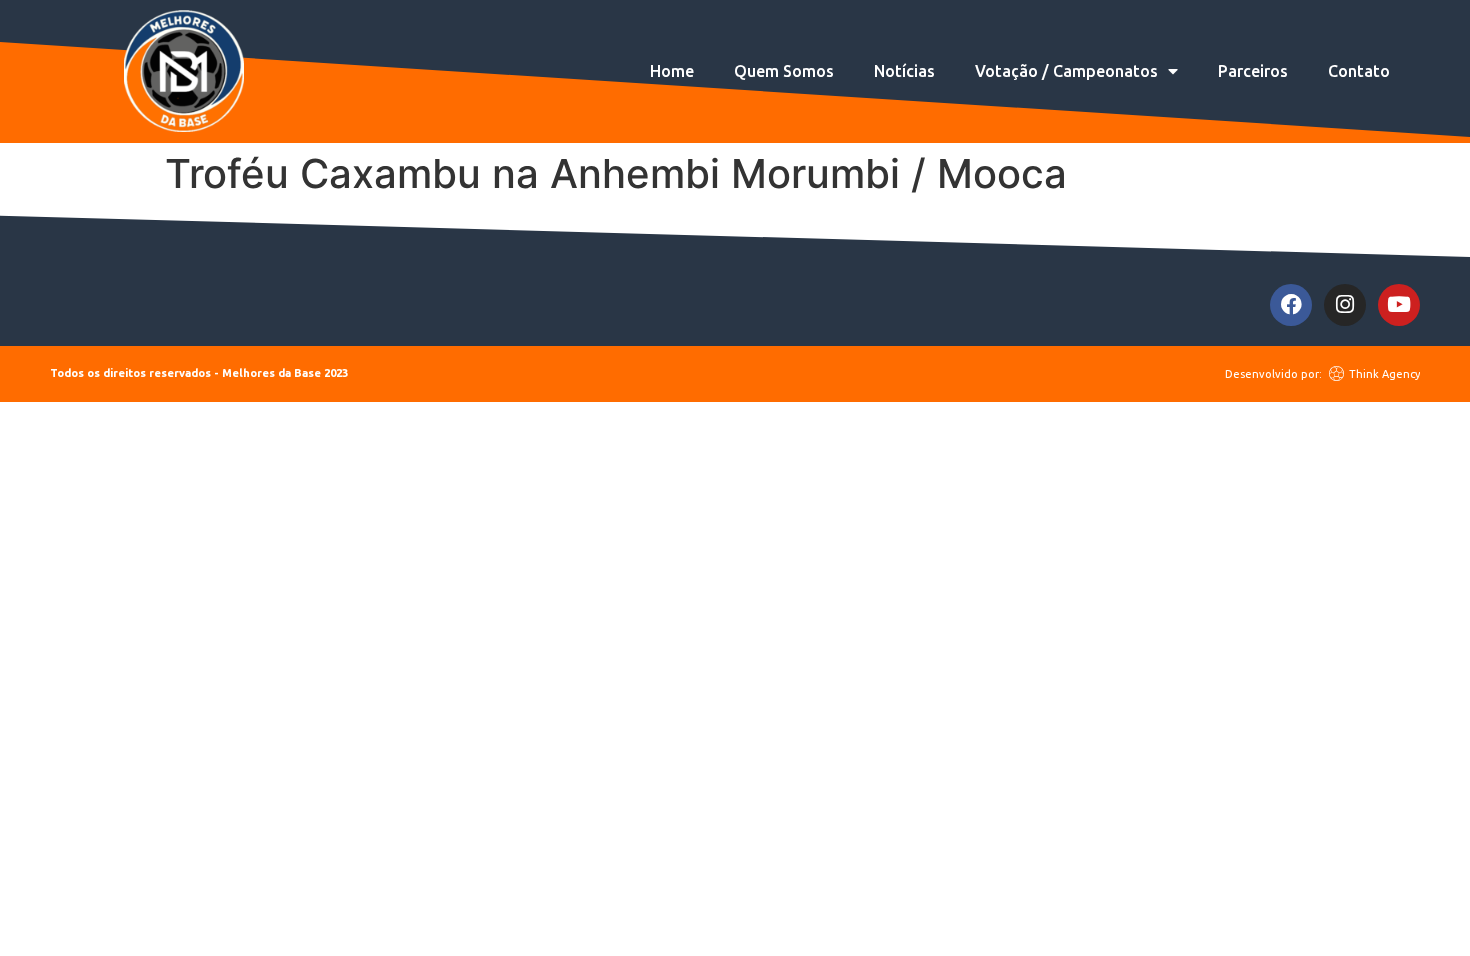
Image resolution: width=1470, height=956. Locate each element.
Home (672, 71)
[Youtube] (1399, 305)
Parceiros (1253, 71)
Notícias (904, 71)
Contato (1359, 71)
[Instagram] (1345, 305)
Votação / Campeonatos (1066, 71)
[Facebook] (1291, 305)
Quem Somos (784, 71)
